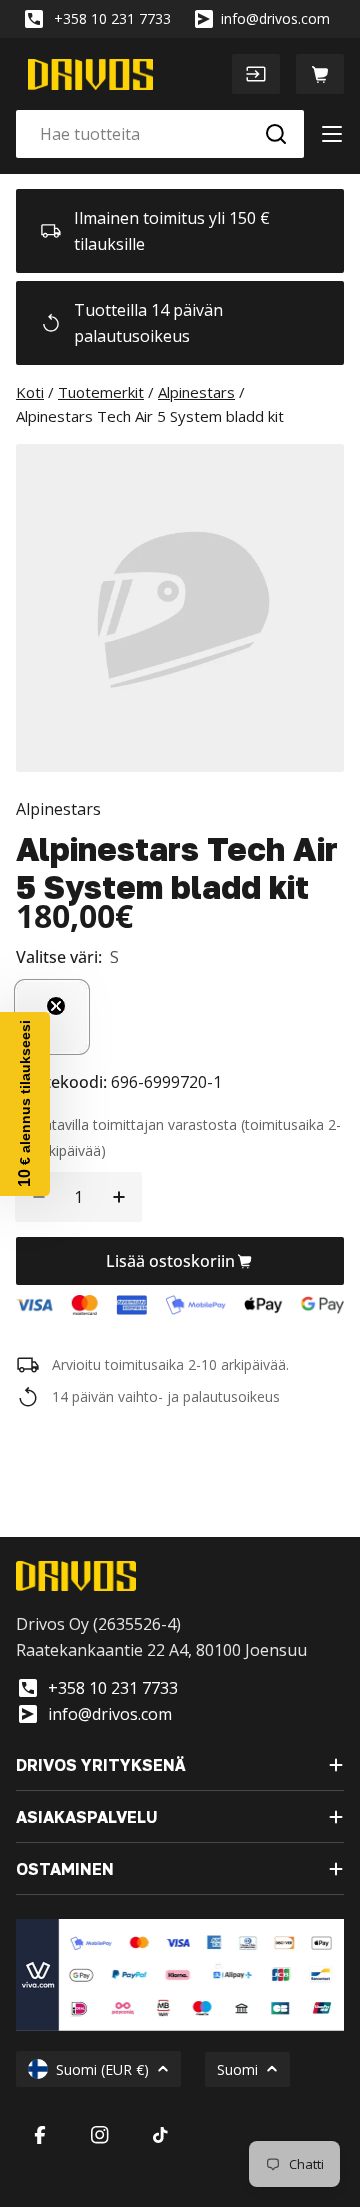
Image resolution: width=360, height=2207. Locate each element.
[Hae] (276, 134)
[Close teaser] (56, 1006)
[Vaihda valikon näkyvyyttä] (332, 134)
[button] (25, 1104)
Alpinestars (58, 809)
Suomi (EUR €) (102, 2069)
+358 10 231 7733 (112, 18)
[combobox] (160, 134)
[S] (52, 1017)
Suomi (237, 2069)
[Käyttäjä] (256, 74)
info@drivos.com (275, 18)
